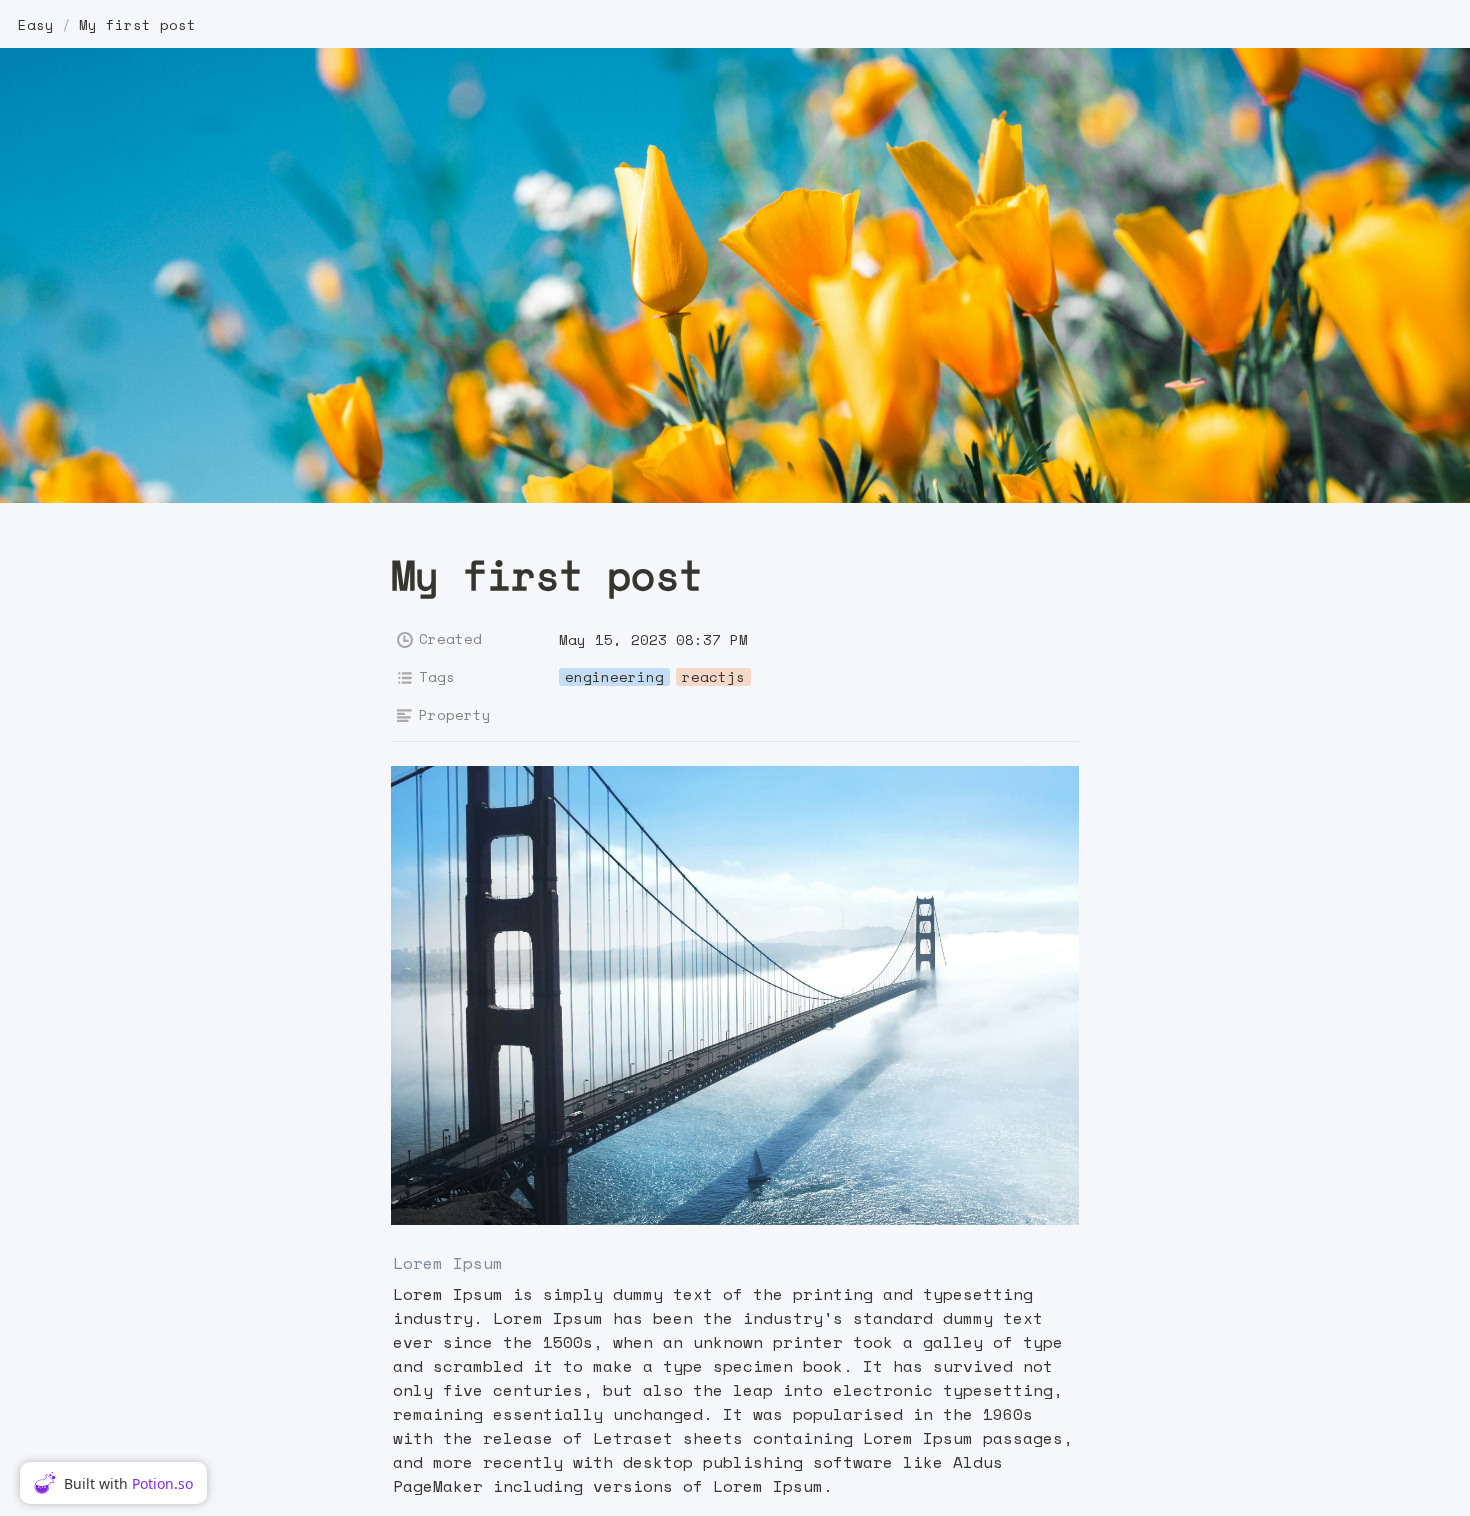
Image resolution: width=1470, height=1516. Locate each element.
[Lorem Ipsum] (383, 1263)
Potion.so (162, 1483)
